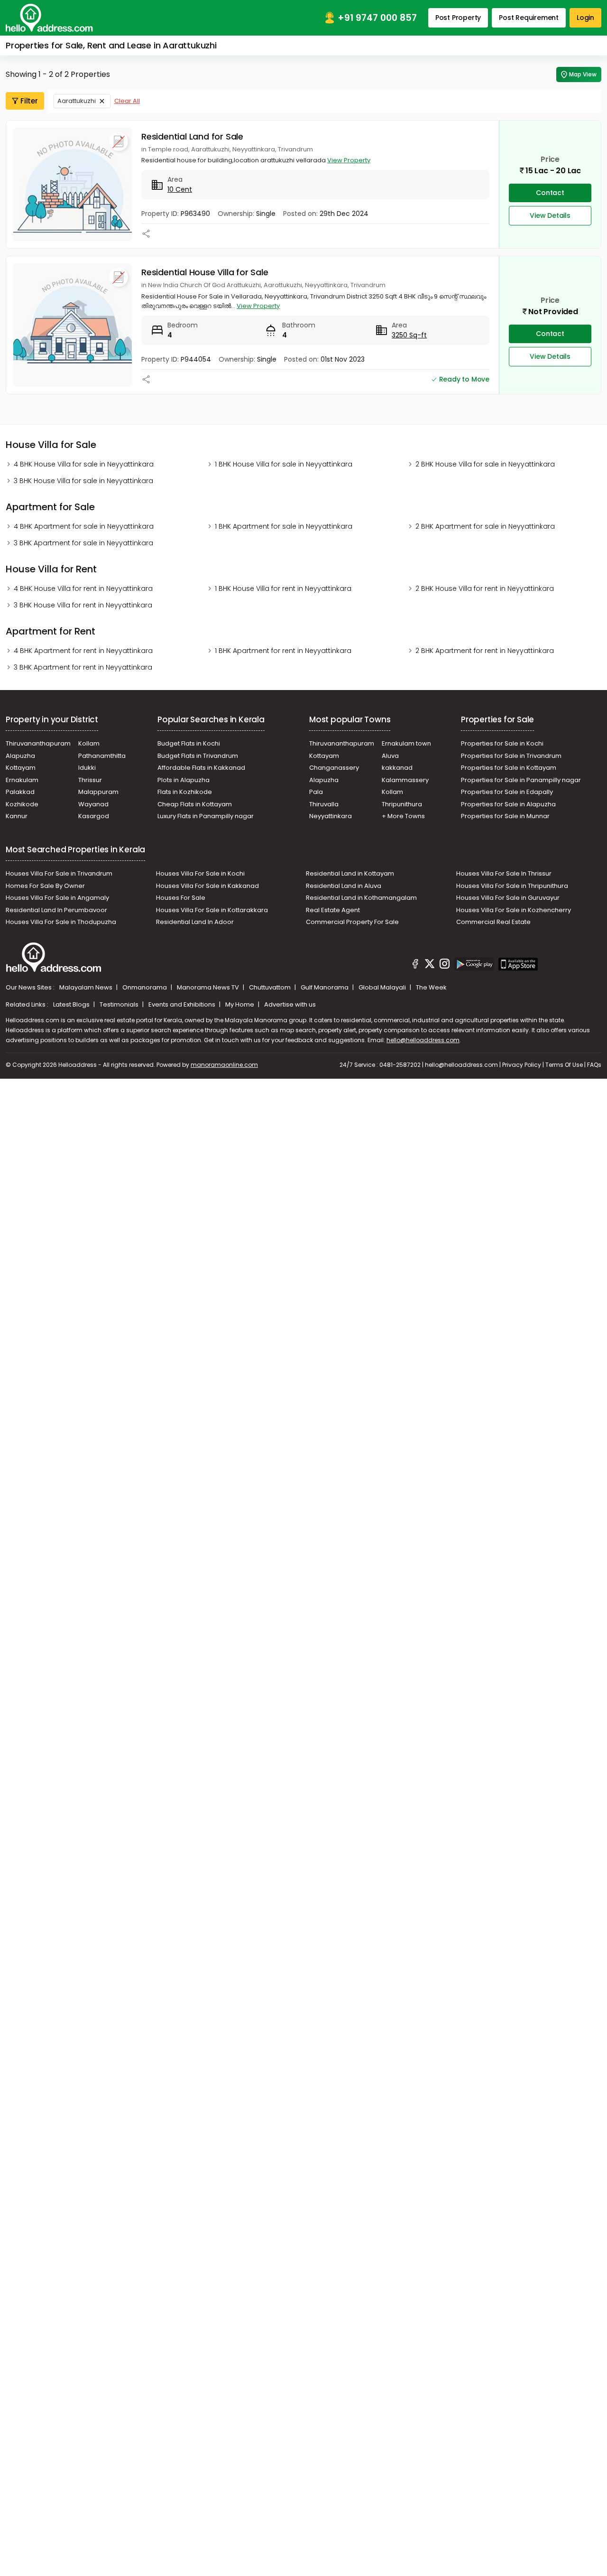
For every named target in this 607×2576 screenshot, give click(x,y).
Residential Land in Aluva (344, 886)
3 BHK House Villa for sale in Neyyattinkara (83, 481)
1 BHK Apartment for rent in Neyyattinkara (283, 651)
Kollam (89, 743)
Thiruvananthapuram (38, 743)
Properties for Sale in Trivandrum (511, 756)
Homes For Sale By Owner (45, 886)
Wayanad (93, 804)
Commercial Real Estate (493, 922)
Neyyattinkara (331, 816)
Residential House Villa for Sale (205, 272)
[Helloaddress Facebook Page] (415, 965)
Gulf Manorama (325, 987)
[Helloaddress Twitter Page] (430, 965)
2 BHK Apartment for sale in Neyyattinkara (485, 526)
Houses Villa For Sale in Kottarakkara (212, 910)
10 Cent (180, 189)
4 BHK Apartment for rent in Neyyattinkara (83, 651)
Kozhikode (22, 804)
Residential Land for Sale (192, 136)
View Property (349, 160)
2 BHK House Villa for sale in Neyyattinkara (485, 464)
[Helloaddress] (49, 18)
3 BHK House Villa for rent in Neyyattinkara (83, 605)
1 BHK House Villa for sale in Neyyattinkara (284, 464)
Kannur (17, 816)
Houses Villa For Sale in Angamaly (57, 898)
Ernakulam (22, 780)
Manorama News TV (209, 987)
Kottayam (21, 768)
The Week (431, 987)
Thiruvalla (324, 804)
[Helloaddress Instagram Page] (444, 965)
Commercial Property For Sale (352, 922)
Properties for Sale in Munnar (505, 816)
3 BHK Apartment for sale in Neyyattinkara (83, 543)
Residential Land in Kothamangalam (361, 898)
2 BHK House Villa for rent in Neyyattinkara (485, 588)
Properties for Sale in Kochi (502, 743)
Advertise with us (290, 1004)
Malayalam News (87, 987)
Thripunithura (402, 804)
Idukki (87, 768)
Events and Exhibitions (183, 1004)
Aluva (390, 756)
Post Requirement (529, 18)
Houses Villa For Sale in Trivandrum (59, 873)
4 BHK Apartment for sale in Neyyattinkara (84, 526)
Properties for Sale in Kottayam (509, 768)
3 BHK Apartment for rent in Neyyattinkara (83, 667)
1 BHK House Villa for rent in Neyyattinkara (283, 588)
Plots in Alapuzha (184, 780)
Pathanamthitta (102, 756)
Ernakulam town (406, 743)
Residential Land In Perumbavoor (56, 910)
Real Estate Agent (333, 910)
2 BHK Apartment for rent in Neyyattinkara (485, 651)
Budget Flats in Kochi (189, 743)
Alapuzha (20, 756)
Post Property (458, 18)
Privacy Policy (522, 1065)
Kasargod (94, 816)
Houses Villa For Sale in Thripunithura (512, 886)
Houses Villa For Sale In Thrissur (504, 873)
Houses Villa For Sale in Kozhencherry (514, 910)
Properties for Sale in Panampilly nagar (521, 780)
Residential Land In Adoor (195, 922)
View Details (550, 215)
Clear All (127, 101)
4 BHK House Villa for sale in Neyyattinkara (84, 464)
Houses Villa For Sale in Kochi (200, 873)
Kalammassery (405, 780)
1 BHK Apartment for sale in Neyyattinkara (284, 526)
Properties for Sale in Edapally (507, 792)
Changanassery (334, 768)
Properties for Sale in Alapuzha (508, 804)
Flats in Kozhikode (185, 792)
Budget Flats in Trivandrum (198, 756)
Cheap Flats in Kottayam (195, 804)
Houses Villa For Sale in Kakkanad (207, 886)
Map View (583, 74)
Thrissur (90, 780)
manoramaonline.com (224, 1065)
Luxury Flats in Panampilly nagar (206, 816)
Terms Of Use (564, 1065)
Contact (550, 193)
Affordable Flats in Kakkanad (201, 768)
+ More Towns (403, 816)
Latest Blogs (72, 1004)
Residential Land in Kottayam (350, 873)
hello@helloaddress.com (423, 1040)
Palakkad (20, 792)
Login (585, 18)
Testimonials (120, 1004)
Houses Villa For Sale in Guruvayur (508, 898)
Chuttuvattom (271, 987)
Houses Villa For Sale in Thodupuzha (61, 922)
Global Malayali (383, 987)
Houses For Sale (181, 898)
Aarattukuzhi (77, 101)
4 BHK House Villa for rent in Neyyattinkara (83, 588)
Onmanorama (145, 987)
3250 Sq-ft (409, 335)
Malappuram (98, 792)
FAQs (594, 1065)
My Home (240, 1004)
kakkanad (397, 768)
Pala (316, 792)
